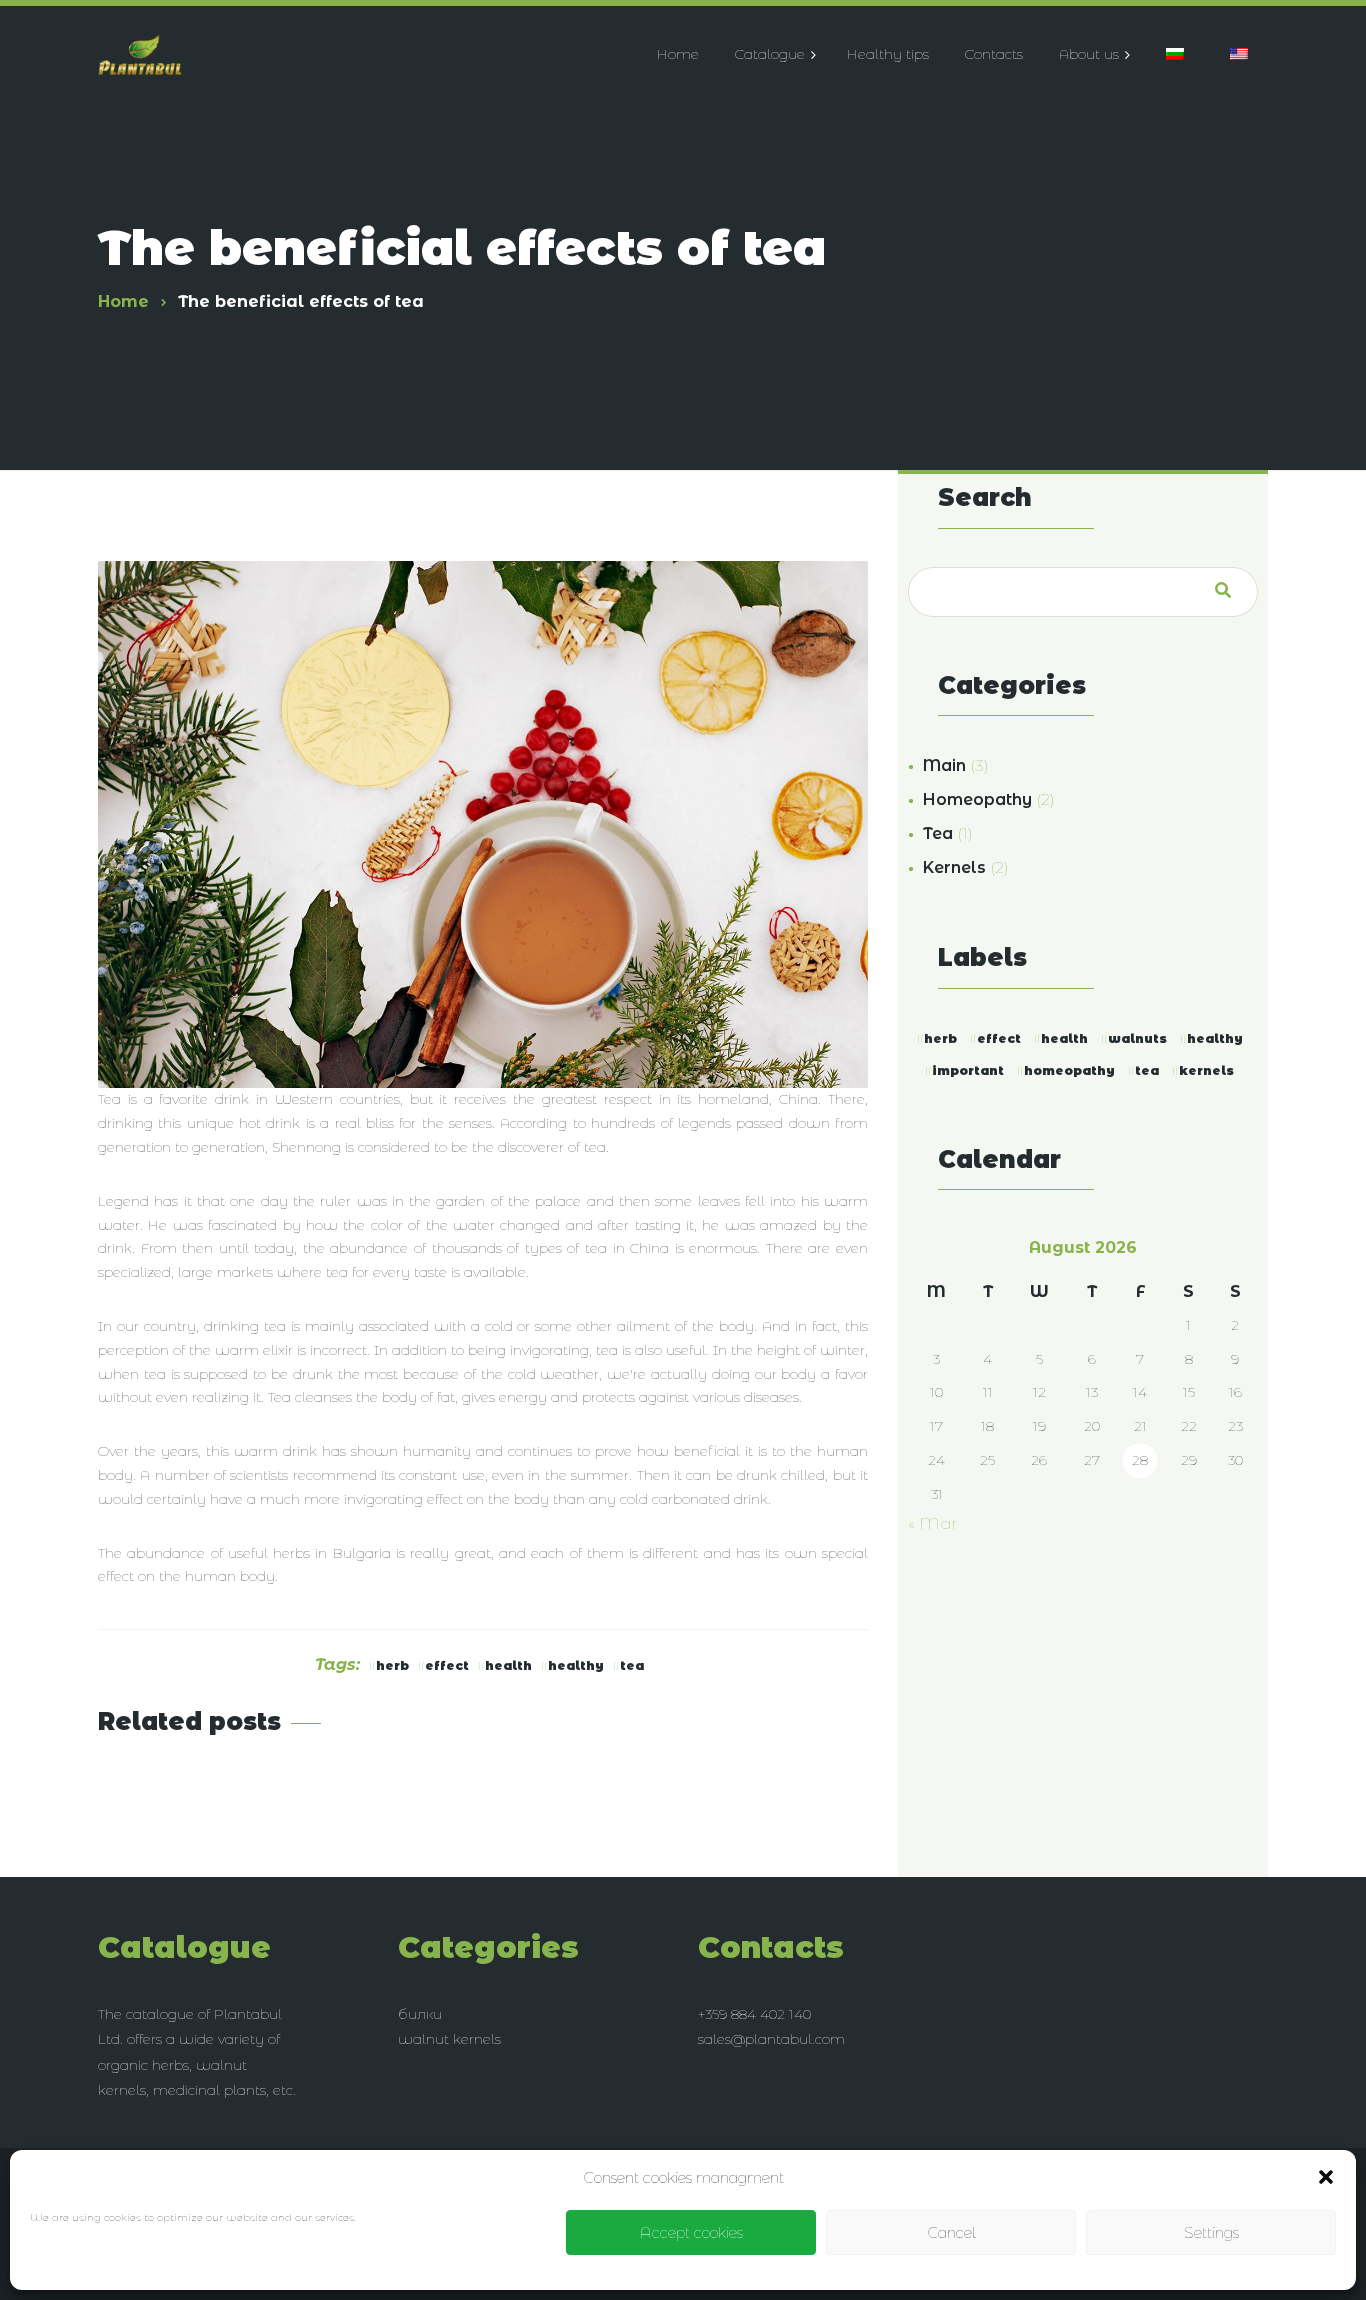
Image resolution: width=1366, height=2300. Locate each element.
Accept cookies (691, 2232)
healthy (576, 1665)
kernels (1206, 1070)
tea (632, 1665)
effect (447, 1665)
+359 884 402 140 (754, 2014)
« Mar (933, 1523)
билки (420, 2014)
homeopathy (1069, 1070)
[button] (1326, 2177)
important (968, 1070)
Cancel (951, 2232)
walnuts (1137, 1038)
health (508, 1665)
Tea (938, 833)
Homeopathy (977, 799)
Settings (1211, 2232)
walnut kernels (449, 2039)
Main (944, 765)
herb (392, 1665)
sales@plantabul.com (771, 2039)
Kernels (954, 867)
